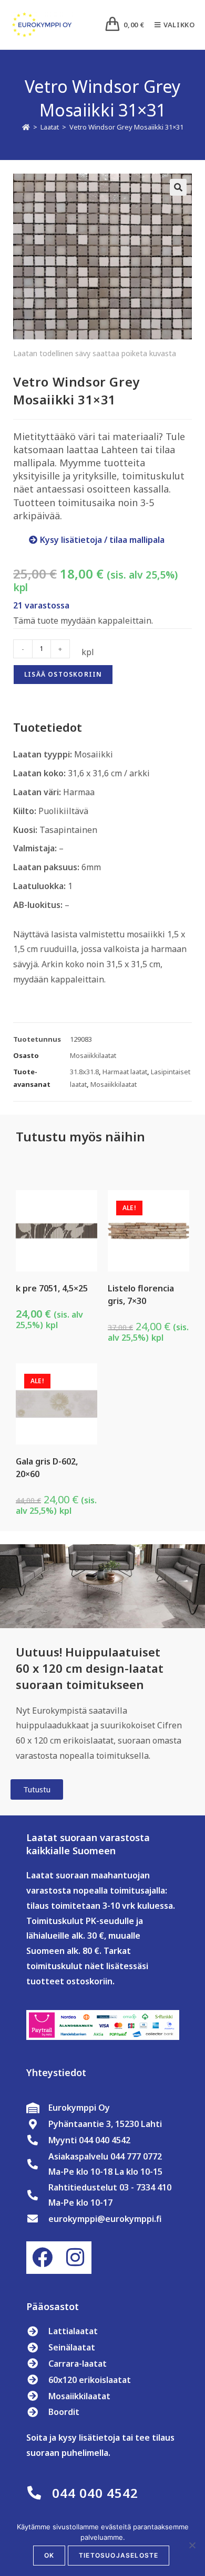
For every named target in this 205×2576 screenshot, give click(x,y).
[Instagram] (75, 2258)
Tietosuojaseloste (119, 2555)
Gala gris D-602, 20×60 (47, 1468)
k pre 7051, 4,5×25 (52, 1288)
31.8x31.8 (84, 1072)
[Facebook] (43, 2258)
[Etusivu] (26, 127)
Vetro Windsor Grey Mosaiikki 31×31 (126, 127)
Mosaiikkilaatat (93, 1055)
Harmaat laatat (125, 1072)
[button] (178, 187)
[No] (192, 2545)
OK (49, 2555)
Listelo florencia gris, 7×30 (141, 1295)
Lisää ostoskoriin (63, 674)
